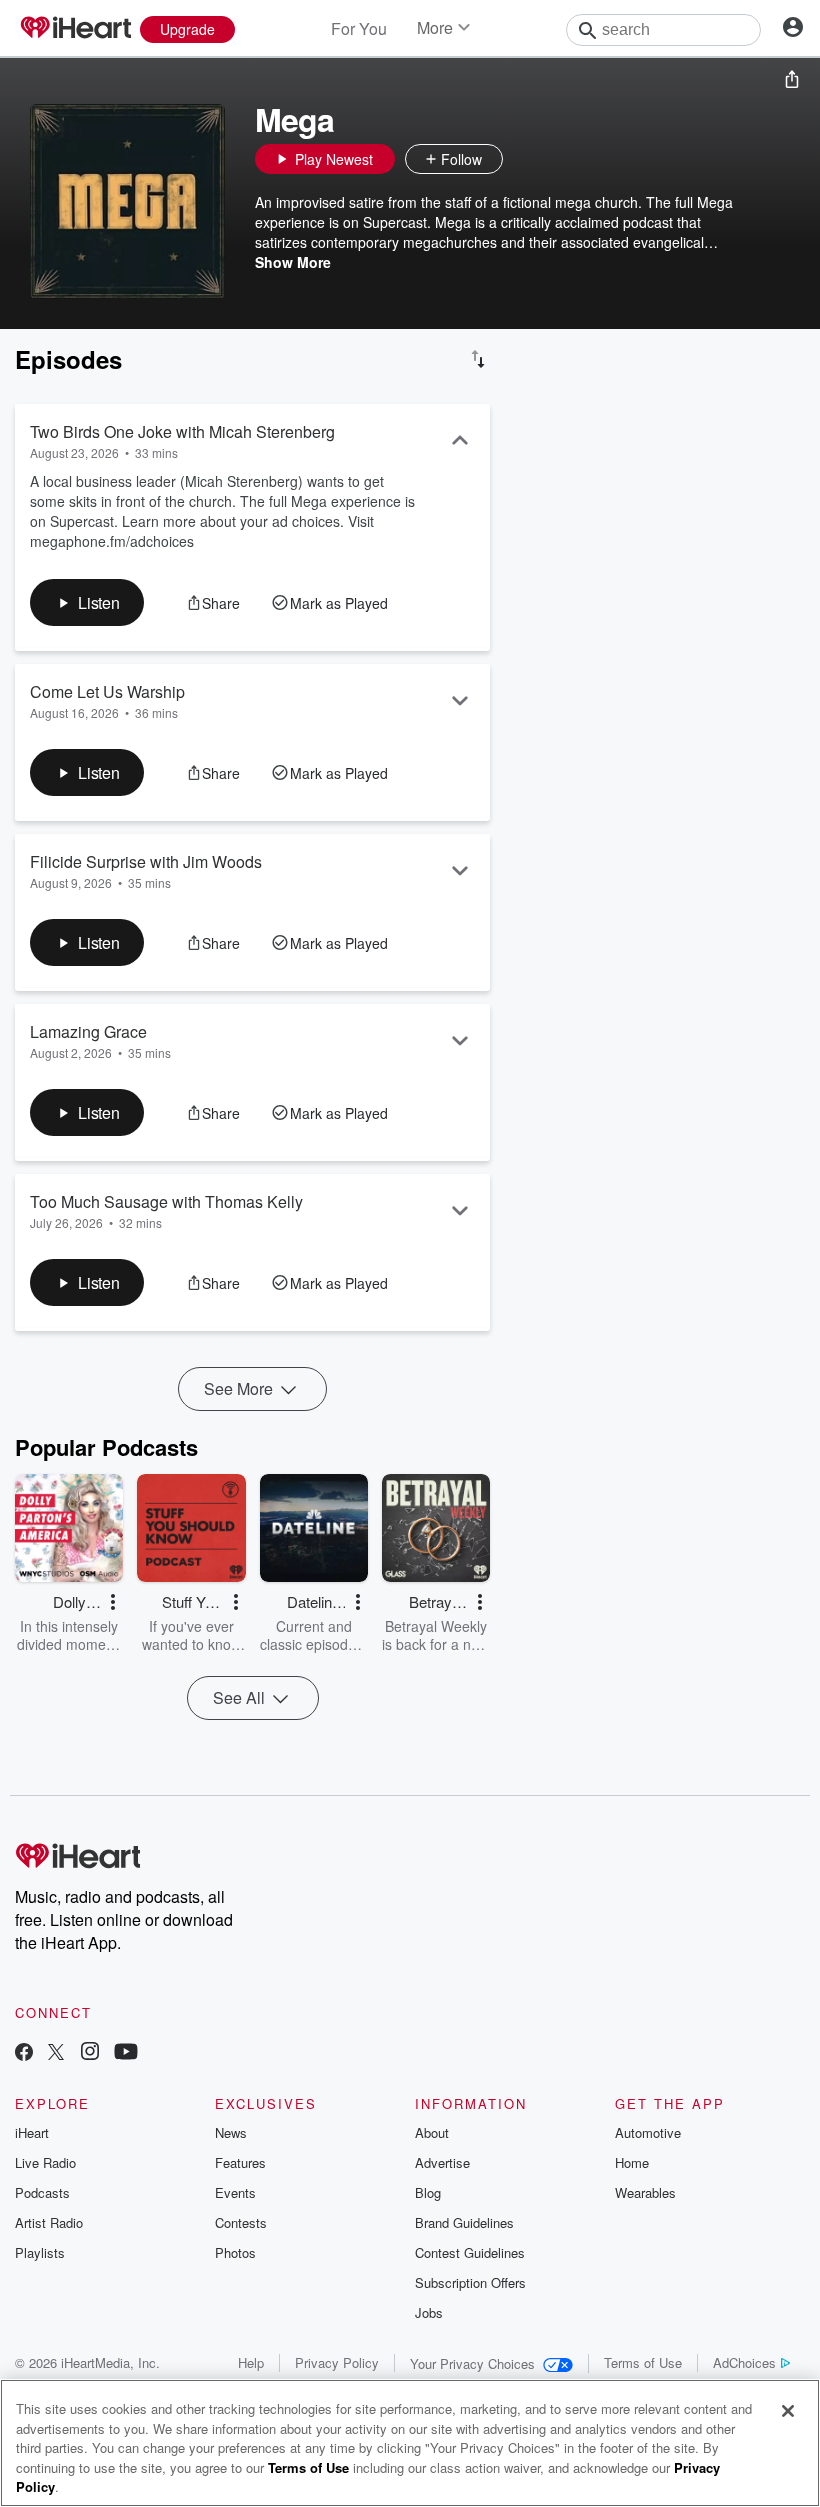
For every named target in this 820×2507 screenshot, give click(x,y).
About (432, 2132)
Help (251, 2362)
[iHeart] (75, 29)
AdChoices (744, 2362)
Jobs (429, 2312)
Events (235, 2192)
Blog (428, 2192)
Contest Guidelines (470, 2252)
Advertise (442, 2162)
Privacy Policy (337, 2362)
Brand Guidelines (464, 2222)
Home (632, 2162)
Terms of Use (643, 2362)
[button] (523, 159)
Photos (235, 2252)
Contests (241, 2222)
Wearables (645, 2192)
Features (240, 2162)
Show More (293, 262)
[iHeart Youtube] (126, 2053)
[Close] (788, 2411)
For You (359, 28)
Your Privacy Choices (472, 2363)
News (231, 2132)
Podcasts (42, 2192)
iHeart (32, 2132)
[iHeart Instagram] (90, 2053)
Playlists (40, 2252)
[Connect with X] (56, 2053)
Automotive (648, 2132)
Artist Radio (49, 2222)
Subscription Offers (470, 2282)
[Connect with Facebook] (24, 2053)
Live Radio (45, 2162)
